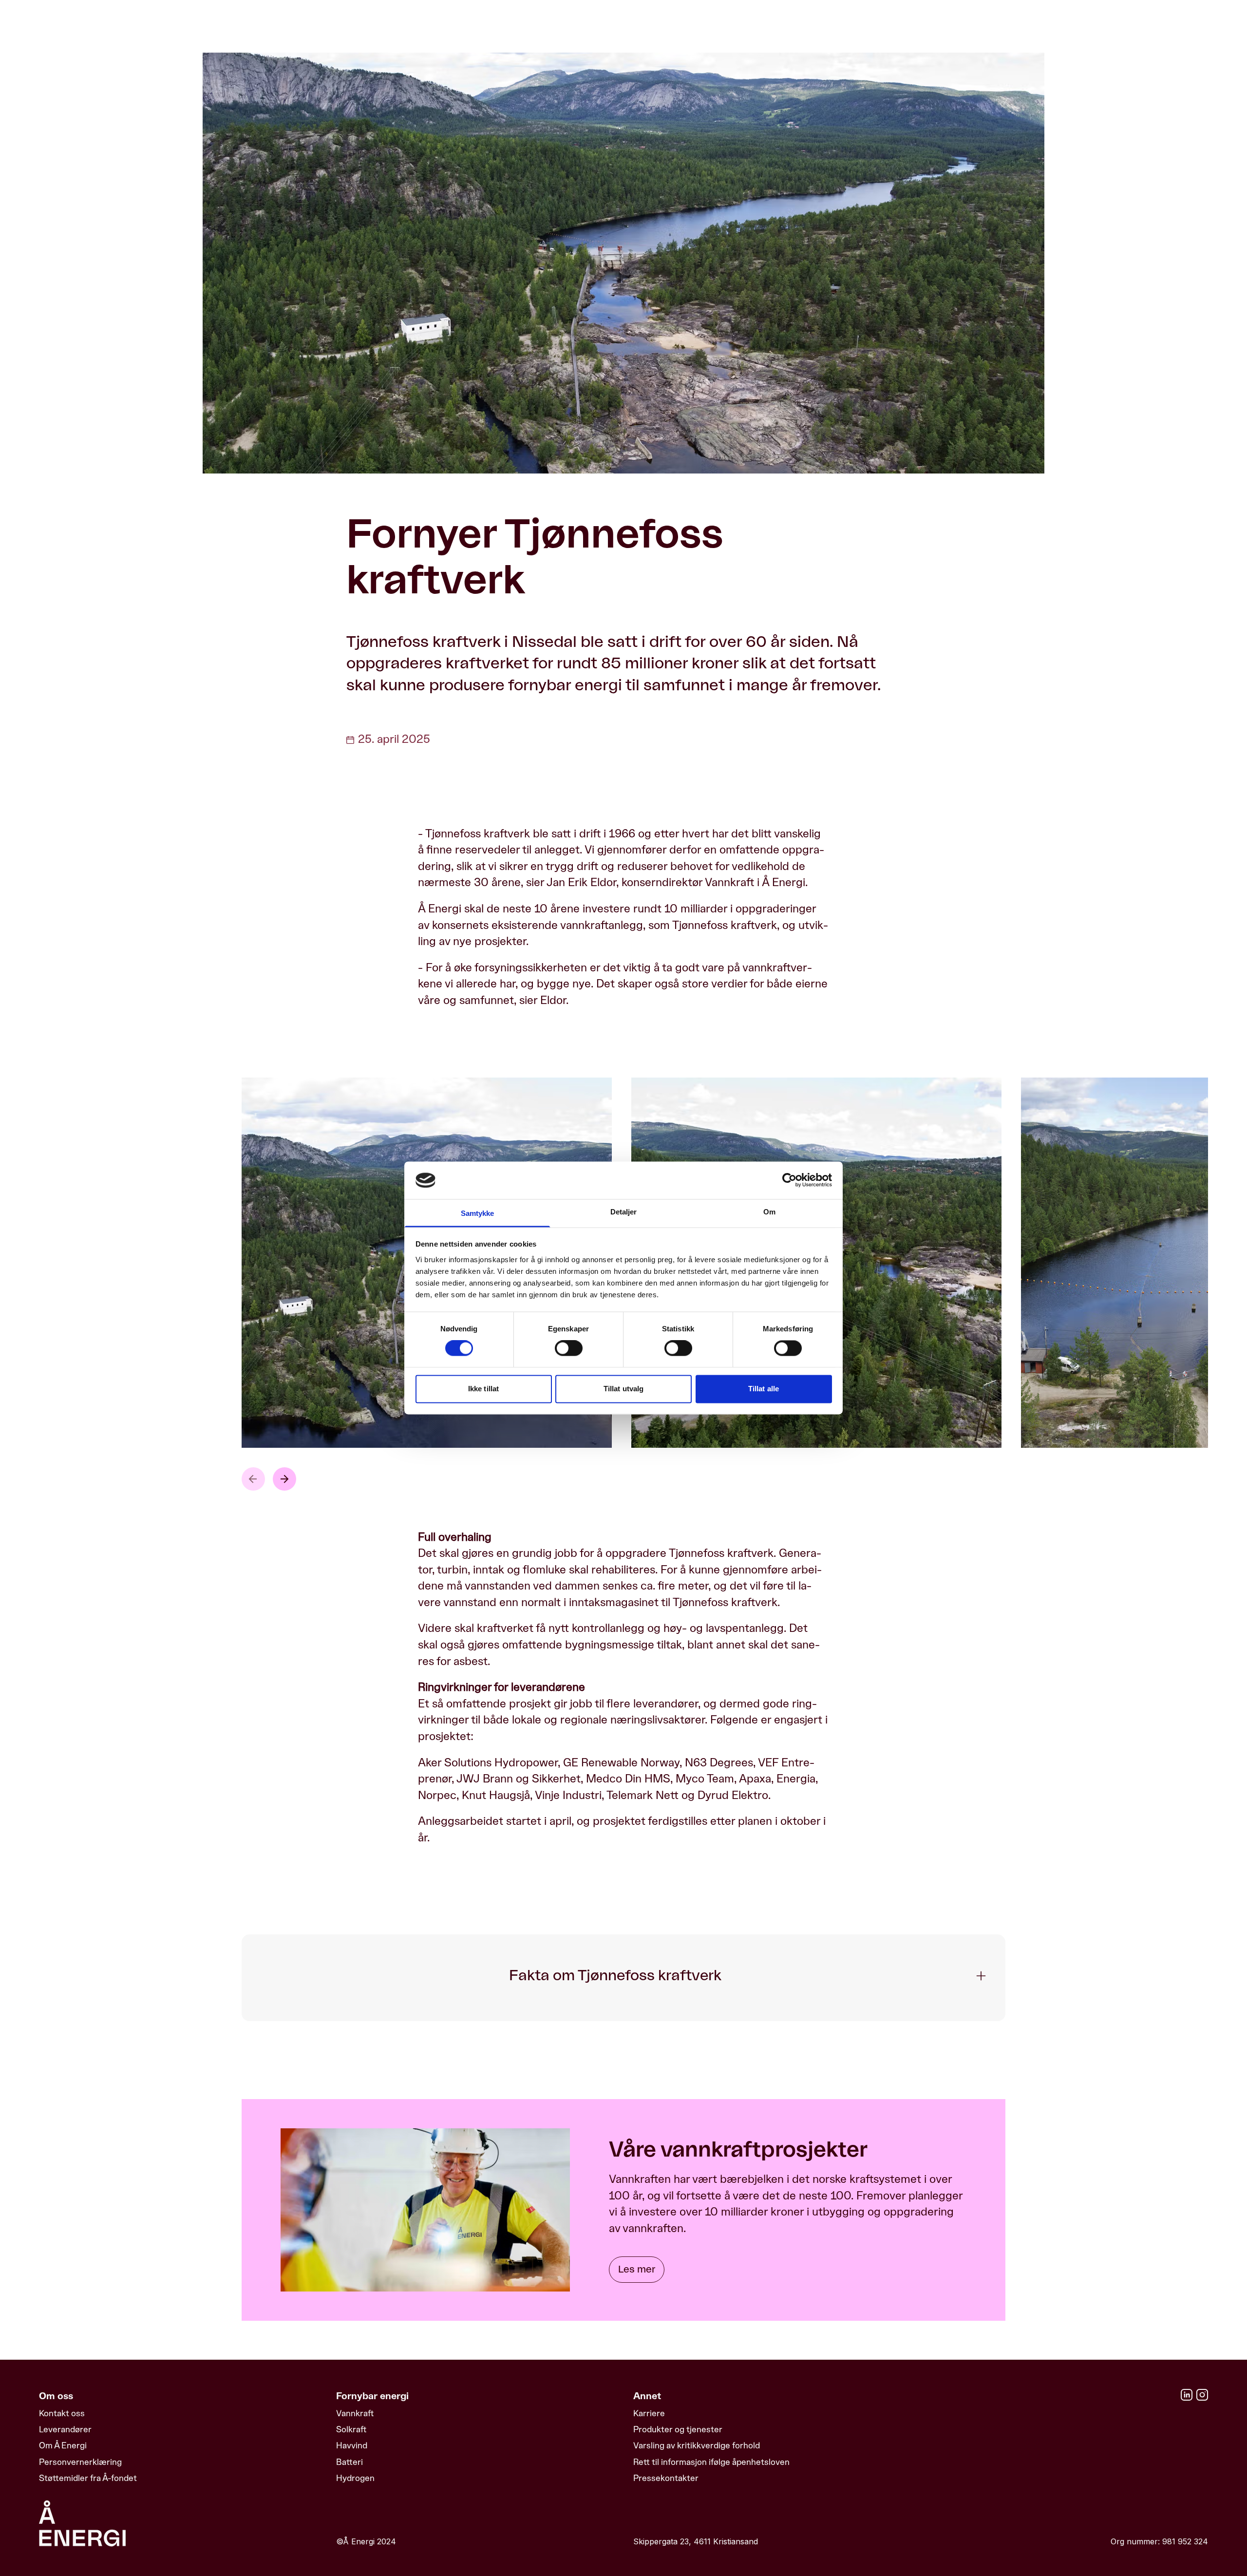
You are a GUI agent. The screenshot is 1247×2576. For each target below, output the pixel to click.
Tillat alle (764, 1389)
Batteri (350, 2462)
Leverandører (65, 2429)
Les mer (637, 2270)
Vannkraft (355, 2413)
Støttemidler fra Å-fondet (88, 2478)
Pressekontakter (666, 2478)
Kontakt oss (62, 2413)
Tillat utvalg (623, 1389)
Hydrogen (355, 2478)
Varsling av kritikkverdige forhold (697, 2445)
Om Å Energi (63, 2445)
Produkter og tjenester (678, 2429)
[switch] (569, 1348)
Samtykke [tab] (478, 1213)
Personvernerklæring (80, 2462)
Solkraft (351, 2429)
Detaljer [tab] (624, 1212)
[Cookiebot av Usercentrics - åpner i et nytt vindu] (789, 1180)
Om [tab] (769, 1212)
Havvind (352, 2445)
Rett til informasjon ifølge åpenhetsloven (711, 2462)
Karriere (649, 2413)
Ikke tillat (483, 1389)
